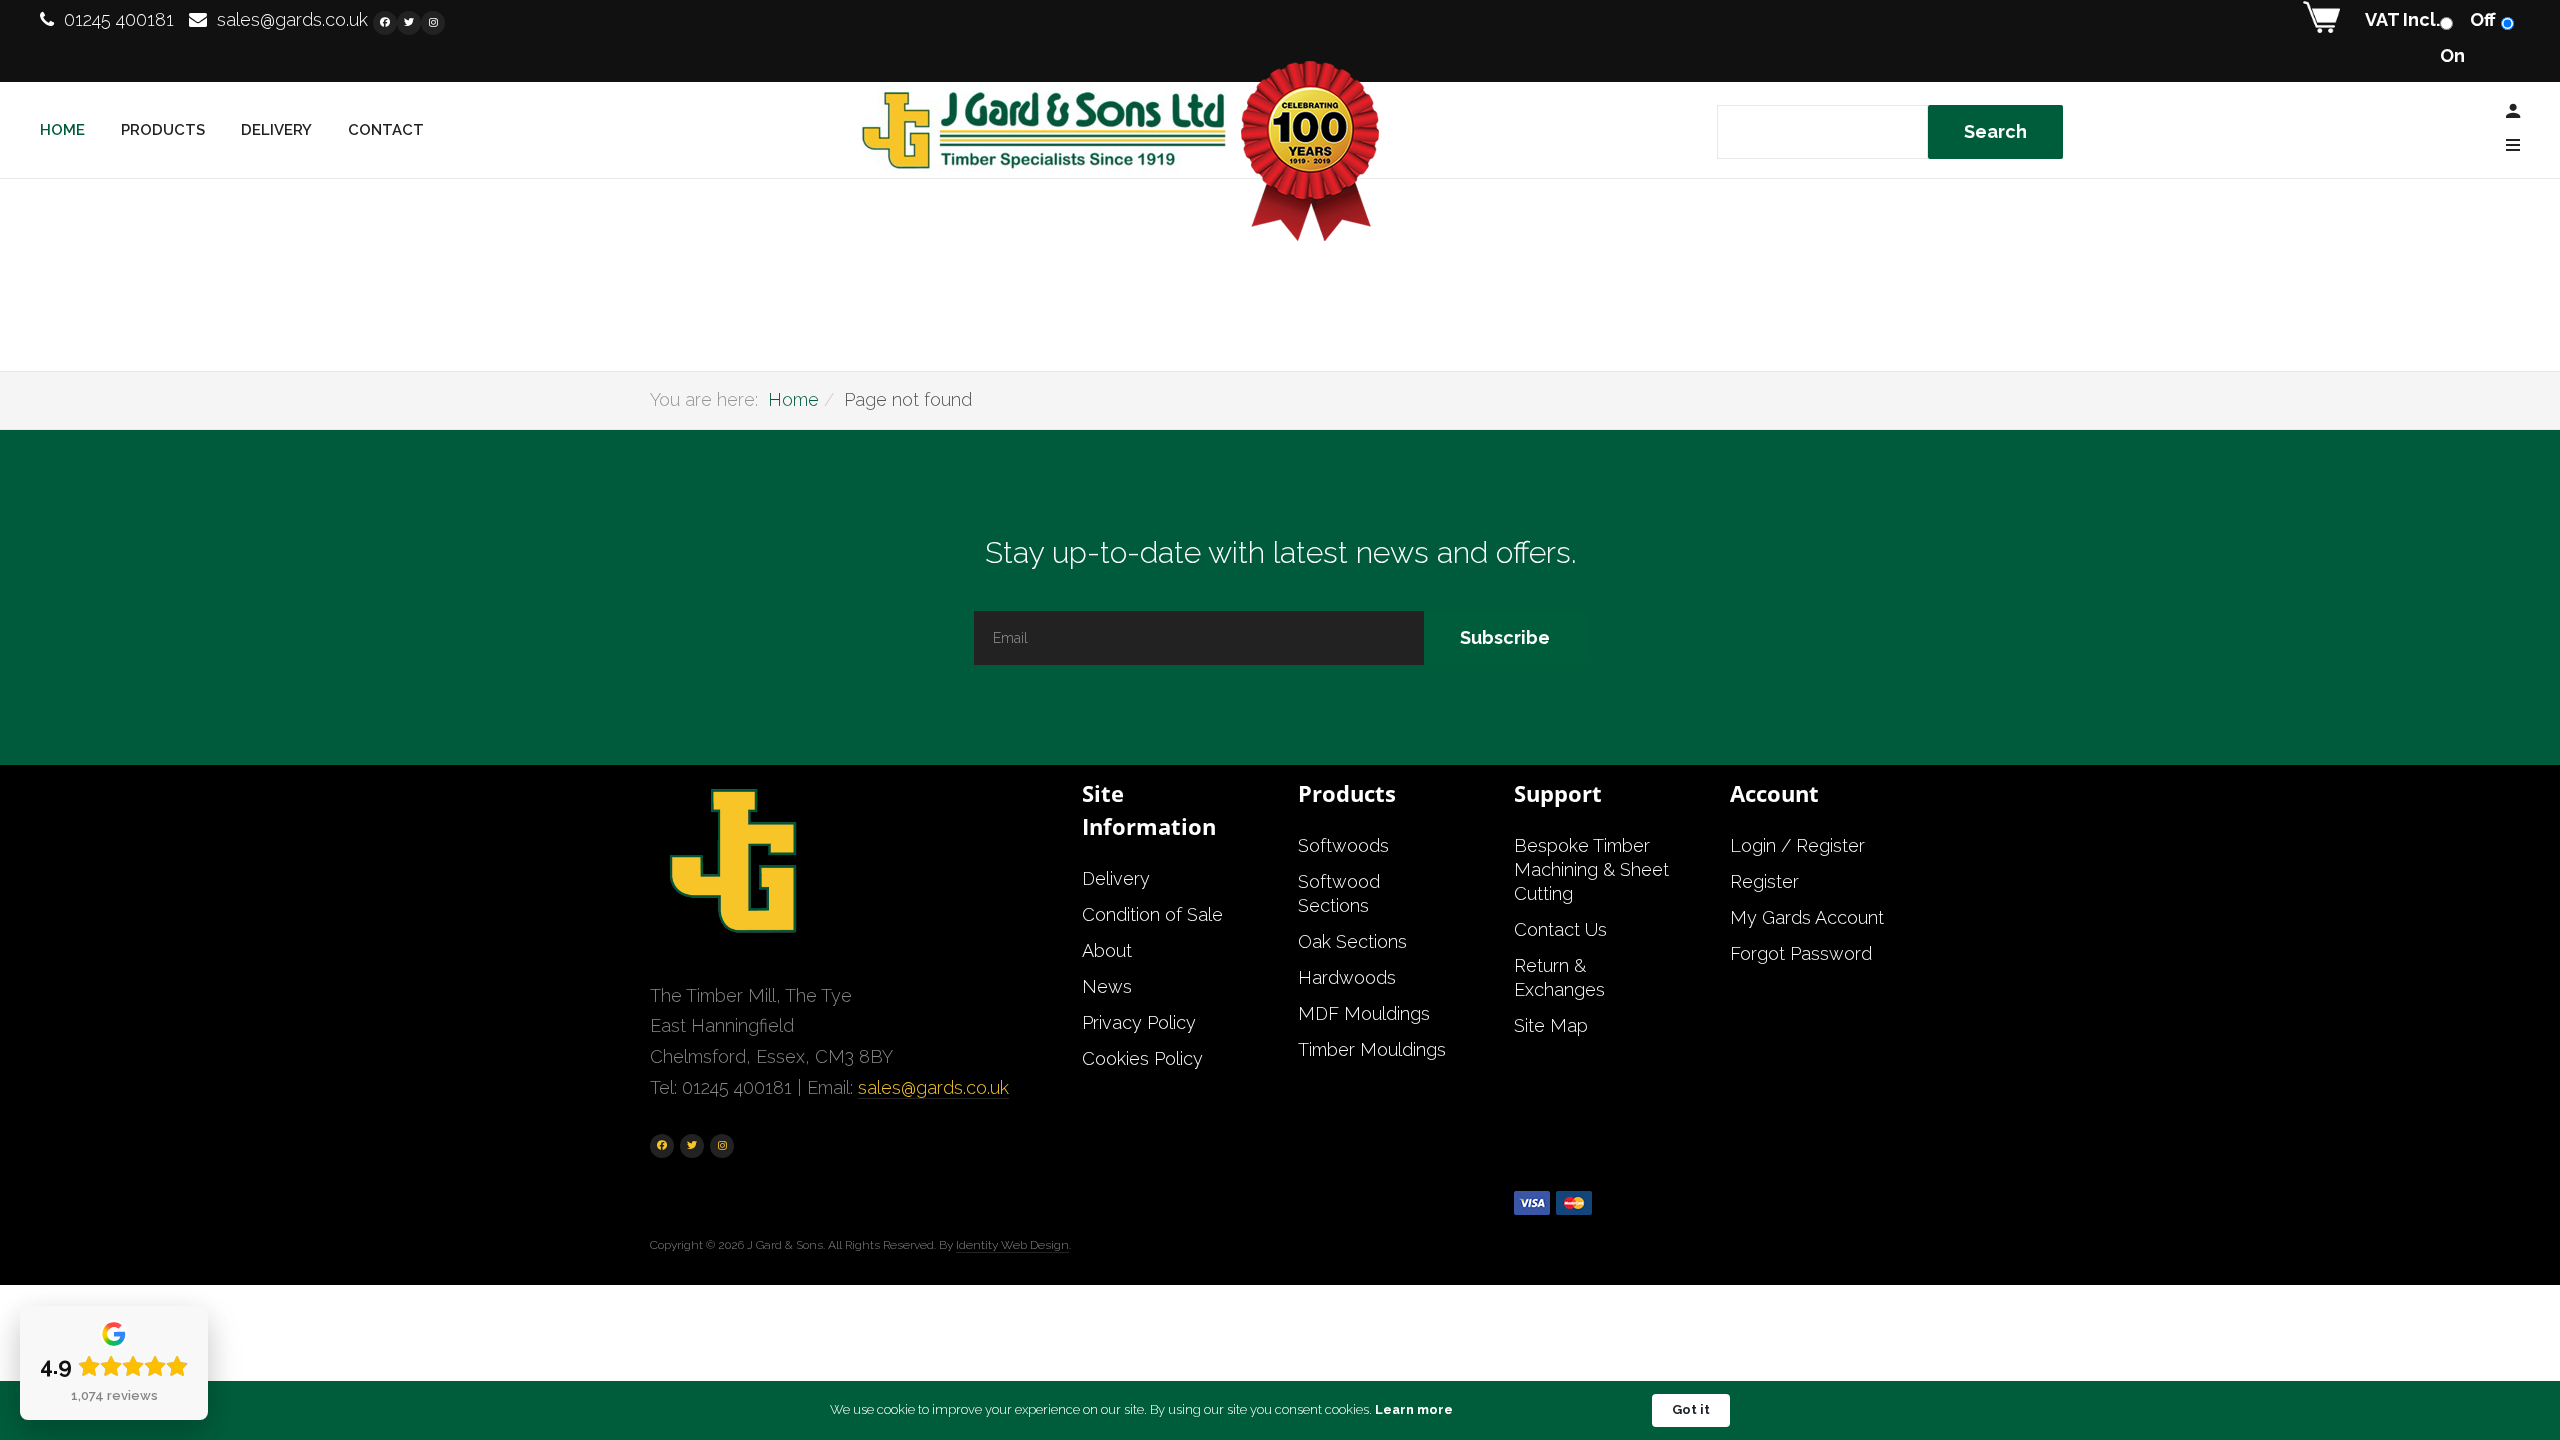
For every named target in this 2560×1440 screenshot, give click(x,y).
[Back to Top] (2497, 1359)
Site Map (1551, 1025)
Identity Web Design (1012, 1245)
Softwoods (1343, 845)
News (1107, 986)
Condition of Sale (1152, 914)
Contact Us (1560, 929)
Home (62, 130)
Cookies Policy (1142, 1058)
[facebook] (385, 23)
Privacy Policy (1139, 1022)
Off (2483, 19)
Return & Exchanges (1559, 977)
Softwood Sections (1339, 893)
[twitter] (409, 23)
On (2452, 55)
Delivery (276, 130)
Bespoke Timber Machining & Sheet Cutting (1591, 869)
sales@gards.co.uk (292, 19)
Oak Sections (1352, 941)
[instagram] (433, 23)
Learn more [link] (1414, 1409)
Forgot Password (1801, 953)
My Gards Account (1807, 917)
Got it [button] (1691, 1409)
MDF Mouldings (1364, 1013)
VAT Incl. (2402, 19)
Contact (386, 130)
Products (163, 130)
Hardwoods (1347, 977)
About (1107, 950)
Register (1764, 881)
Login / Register (1797, 845)
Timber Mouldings (1372, 1049)
